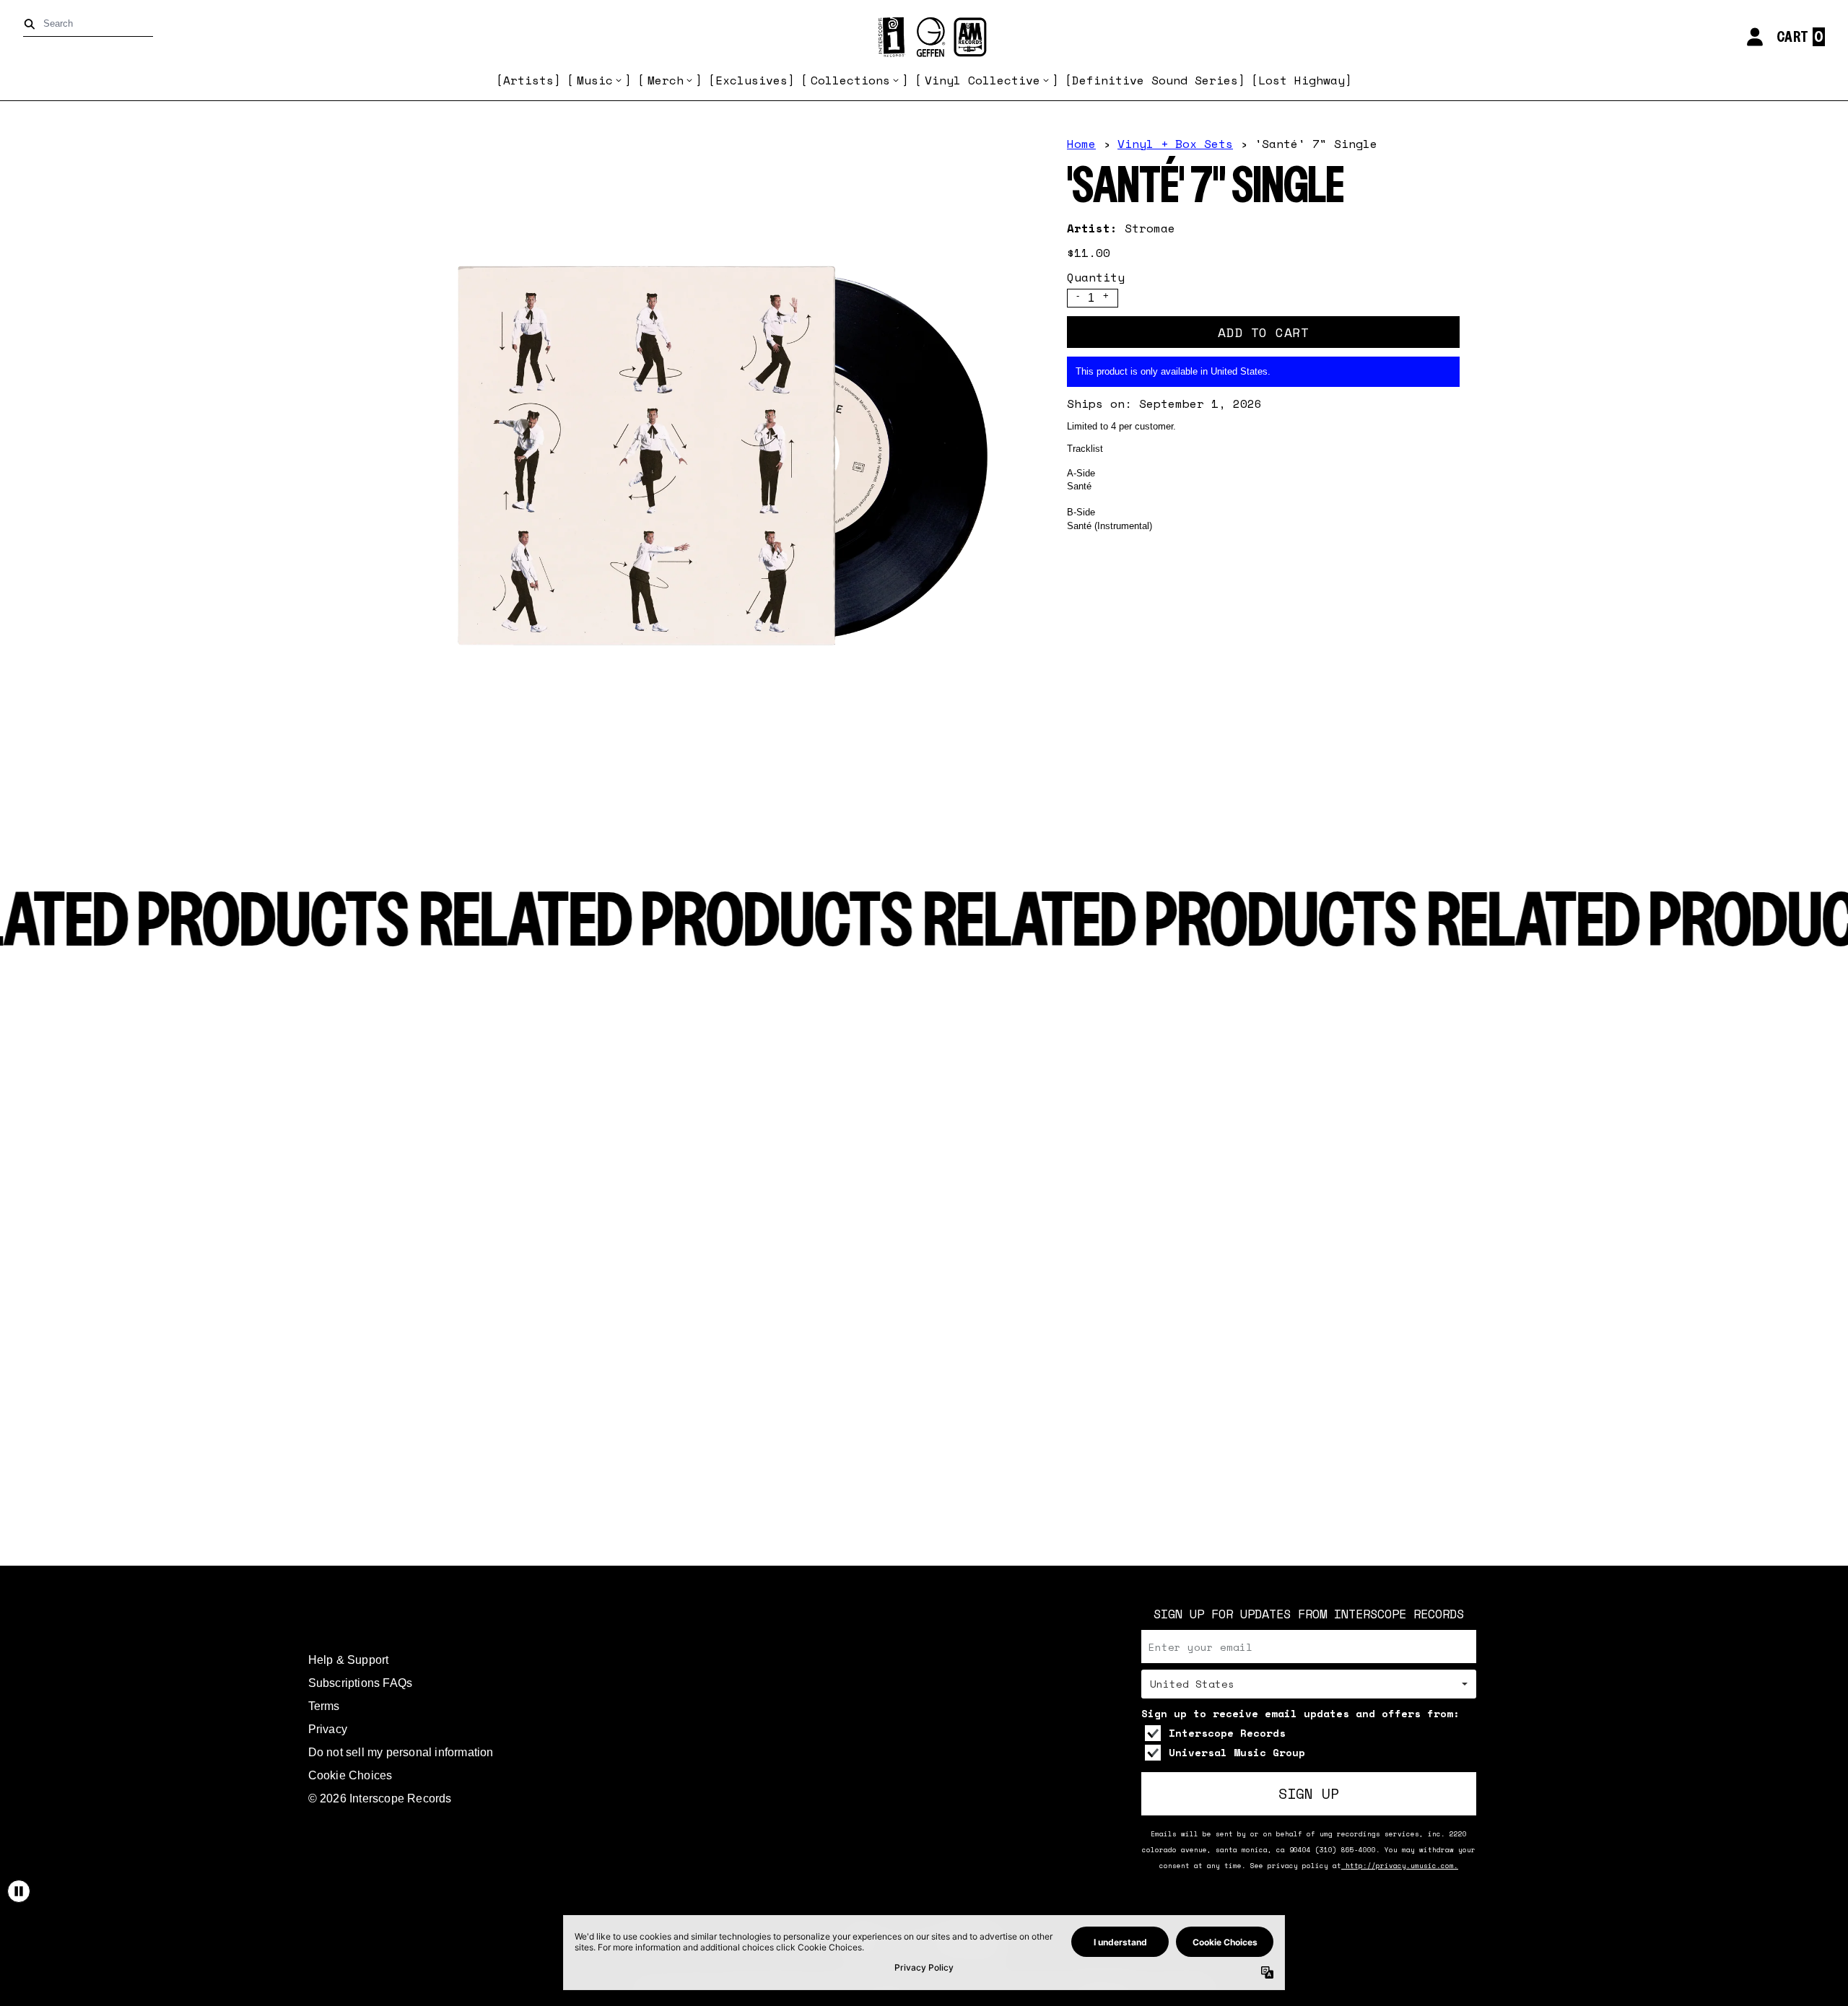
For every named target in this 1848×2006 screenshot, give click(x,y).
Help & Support (349, 1660)
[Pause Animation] (19, 1891)
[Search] (32, 24)
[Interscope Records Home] (924, 37)
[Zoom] (707, 461)
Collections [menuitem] (850, 80)
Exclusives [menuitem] (751, 80)
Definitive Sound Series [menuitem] (1155, 80)
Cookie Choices (350, 1775)
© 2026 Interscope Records (380, 1798)
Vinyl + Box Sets (1175, 144)
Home (1081, 144)
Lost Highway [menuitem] (1302, 80)
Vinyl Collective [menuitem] (982, 80)
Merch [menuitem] (666, 80)
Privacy (328, 1729)
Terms (324, 1706)
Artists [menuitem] (528, 80)
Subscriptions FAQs (361, 1683)
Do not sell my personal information (401, 1752)
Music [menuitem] (595, 80)
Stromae (1150, 228)
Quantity (1096, 277)
